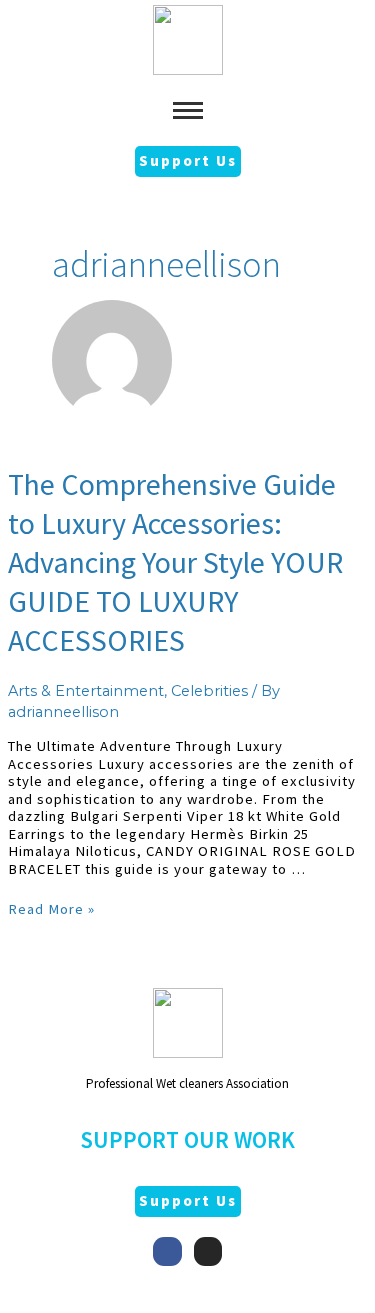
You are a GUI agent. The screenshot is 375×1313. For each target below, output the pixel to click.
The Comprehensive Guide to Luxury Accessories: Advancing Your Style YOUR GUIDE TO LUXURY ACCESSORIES (175, 562)
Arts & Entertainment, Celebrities (128, 691)
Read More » (51, 909)
